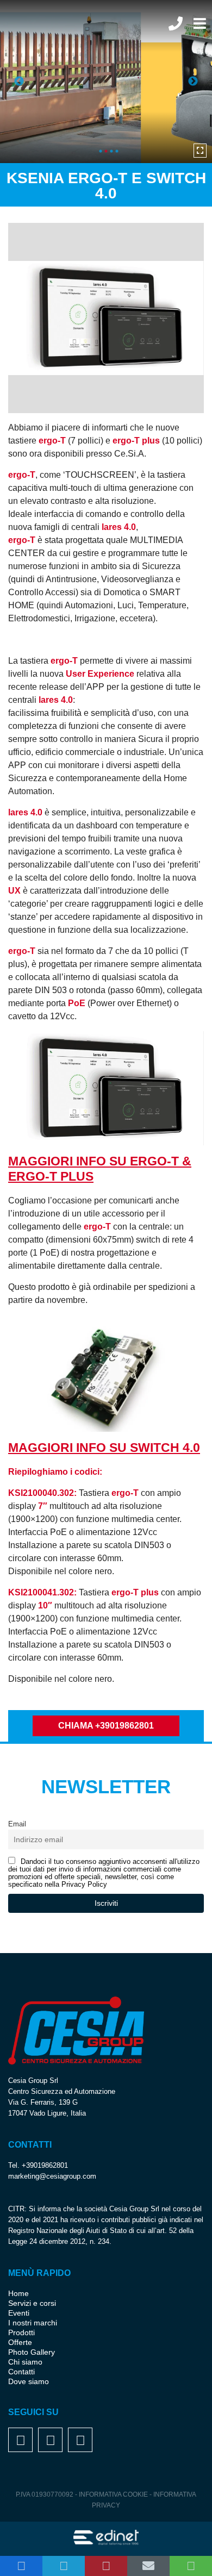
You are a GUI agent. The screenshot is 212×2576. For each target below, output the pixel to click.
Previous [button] (19, 82)
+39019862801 (45, 2165)
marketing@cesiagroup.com (52, 2176)
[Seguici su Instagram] (51, 2442)
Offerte (20, 2342)
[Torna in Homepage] (57, 30)
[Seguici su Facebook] (21, 2442)
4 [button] (117, 151)
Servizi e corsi (32, 2303)
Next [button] (193, 82)
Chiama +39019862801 (106, 1726)
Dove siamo (29, 2381)
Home (18, 2293)
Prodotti (21, 2332)
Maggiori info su (104, 1448)
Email (17, 1824)
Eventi (19, 2313)
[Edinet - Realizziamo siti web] (106, 2538)
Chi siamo (25, 2362)
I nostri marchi (33, 2323)
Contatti (21, 2372)
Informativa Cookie (114, 2494)
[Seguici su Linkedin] (80, 2442)
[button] (21, 2566)
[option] (106, 82)
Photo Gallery (32, 2352)
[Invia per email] (148, 2566)
